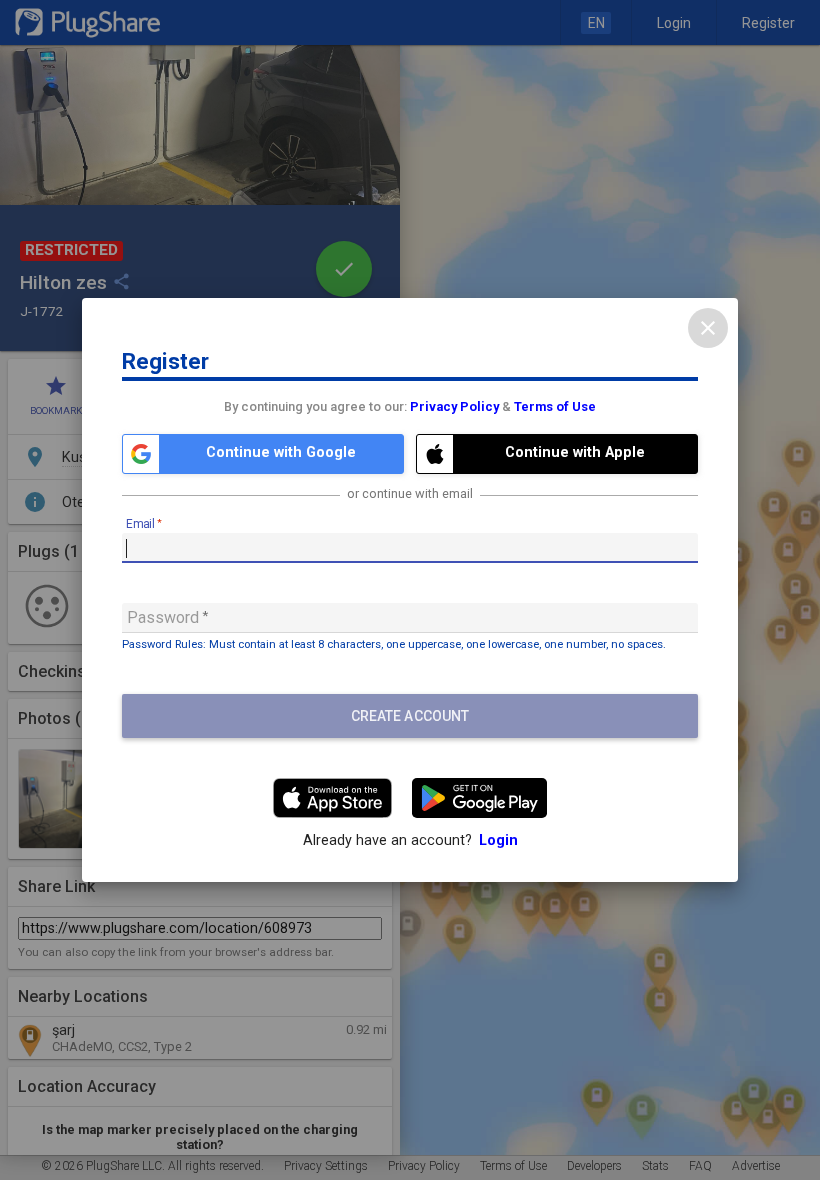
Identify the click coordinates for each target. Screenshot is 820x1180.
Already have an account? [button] (410, 840)
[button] (263, 454)
